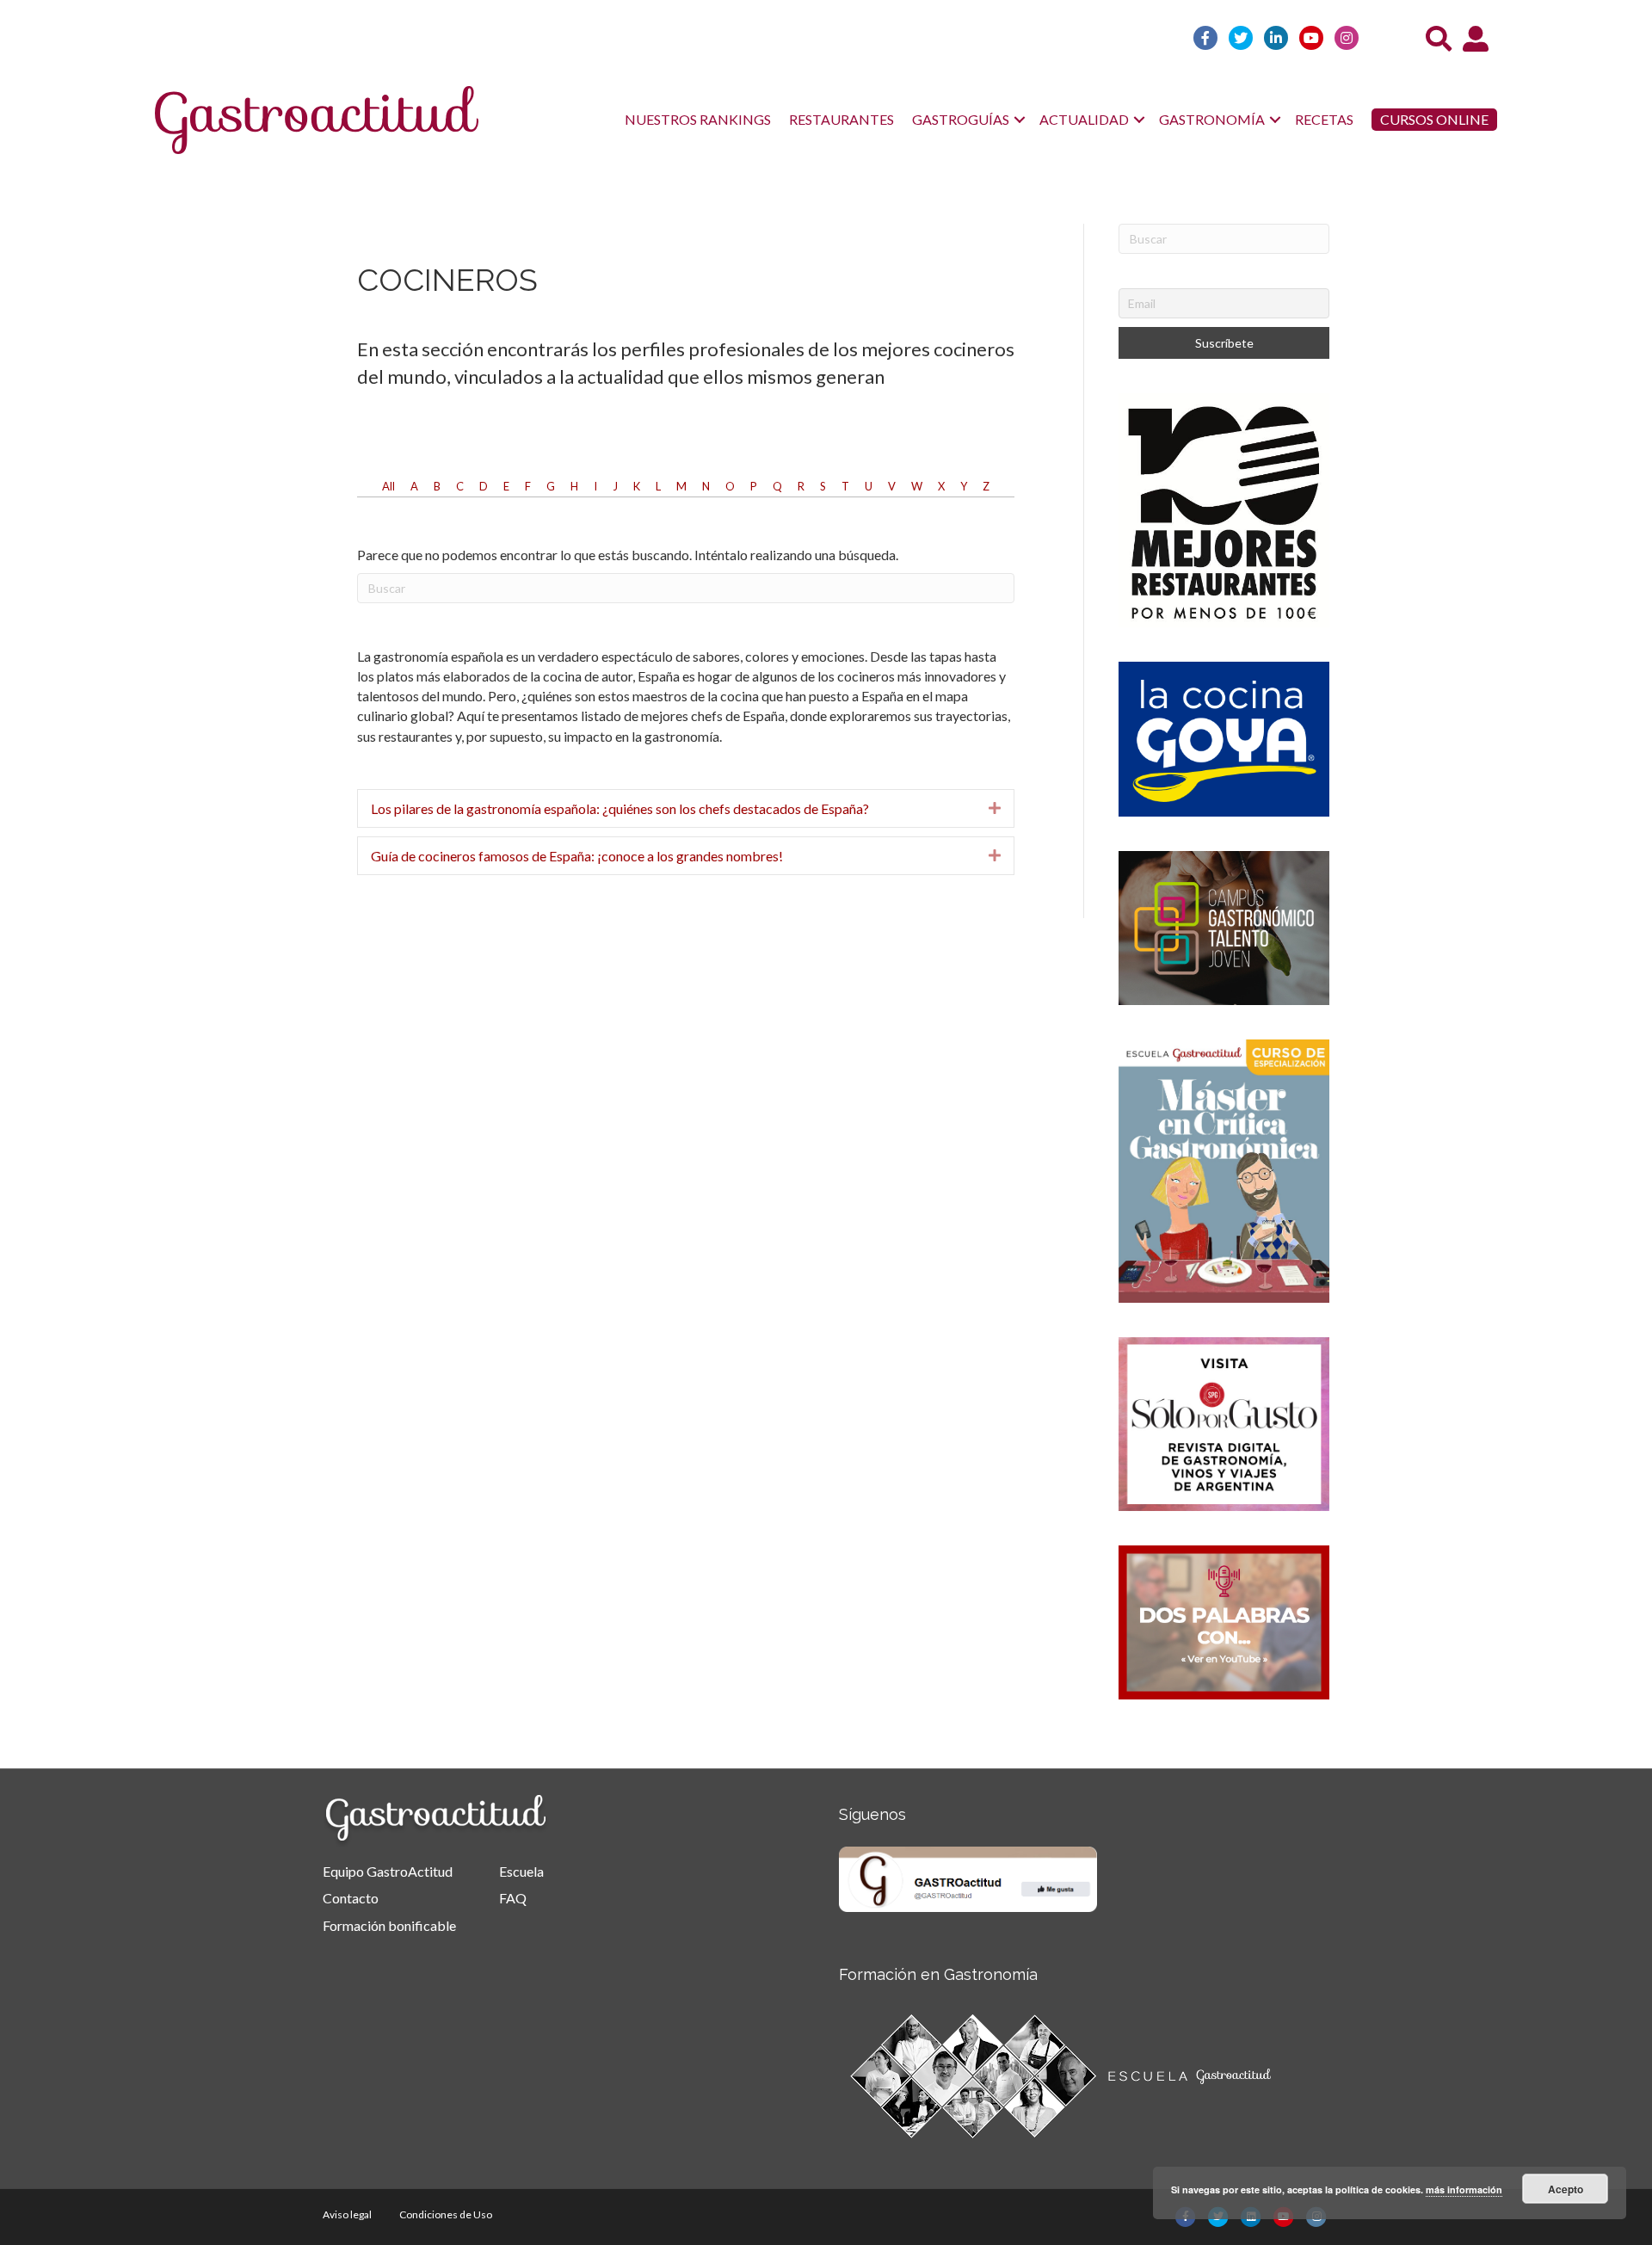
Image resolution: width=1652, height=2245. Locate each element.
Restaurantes (841, 119)
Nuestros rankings (698, 119)
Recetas (1324, 119)
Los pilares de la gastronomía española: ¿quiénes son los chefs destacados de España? (620, 808)
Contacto (351, 1898)
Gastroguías (961, 119)
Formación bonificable (389, 1925)
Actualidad (1084, 119)
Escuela (521, 1871)
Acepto (1566, 2189)
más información (1464, 2189)
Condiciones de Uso (446, 2214)
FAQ (513, 1898)
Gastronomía (1212, 119)
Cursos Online (1434, 119)
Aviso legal (347, 2214)
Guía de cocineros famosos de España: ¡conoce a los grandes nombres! (577, 856)
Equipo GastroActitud (388, 1871)
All (388, 486)
